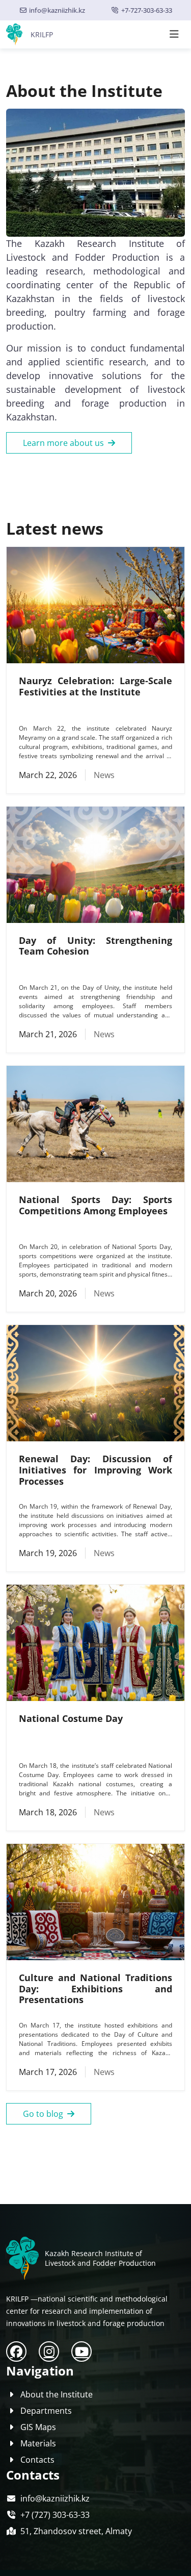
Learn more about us (63, 443)
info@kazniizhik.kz (57, 10)
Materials (38, 2443)
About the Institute (57, 2394)
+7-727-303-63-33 (147, 10)
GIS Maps (38, 2427)
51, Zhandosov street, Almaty (76, 2531)
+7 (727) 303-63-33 (55, 2515)
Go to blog (43, 2114)
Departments (46, 2411)
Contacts (37, 2460)
